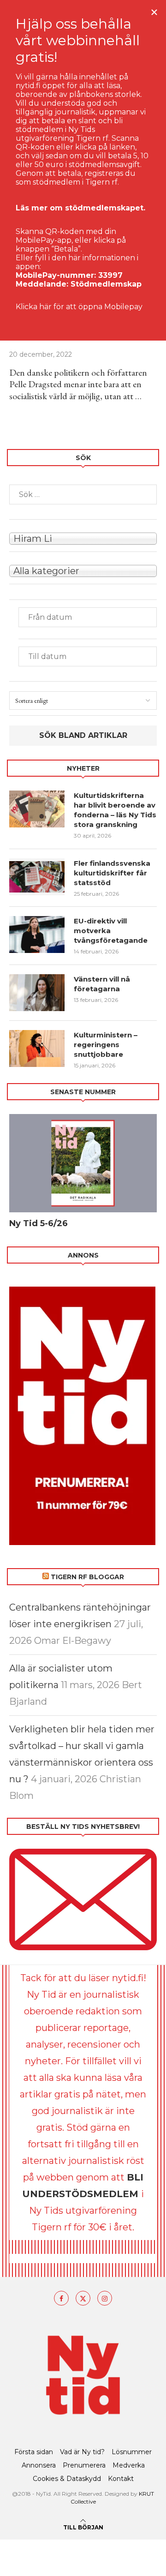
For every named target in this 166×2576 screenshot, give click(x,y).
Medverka (129, 2465)
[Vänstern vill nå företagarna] (37, 993)
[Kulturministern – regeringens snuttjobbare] (37, 1048)
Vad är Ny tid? (82, 2452)
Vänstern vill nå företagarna (102, 984)
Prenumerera (84, 2465)
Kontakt (121, 2479)
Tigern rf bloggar (87, 1577)
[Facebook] (61, 2298)
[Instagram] (105, 2298)
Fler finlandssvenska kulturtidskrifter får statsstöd (112, 873)
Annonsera (39, 2465)
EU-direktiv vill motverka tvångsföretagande (112, 931)
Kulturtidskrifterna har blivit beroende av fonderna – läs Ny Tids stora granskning (115, 810)
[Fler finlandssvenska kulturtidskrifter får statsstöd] (37, 877)
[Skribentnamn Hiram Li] (83, 538)
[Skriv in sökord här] (83, 494)
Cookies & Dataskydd (67, 2479)
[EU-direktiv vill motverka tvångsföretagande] (37, 935)
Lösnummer (132, 2452)
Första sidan (34, 2452)
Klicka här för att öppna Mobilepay (79, 307)
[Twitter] (83, 2298)
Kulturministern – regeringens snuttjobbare (106, 1045)
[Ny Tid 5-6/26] (83, 1163)
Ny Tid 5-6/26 (39, 1223)
